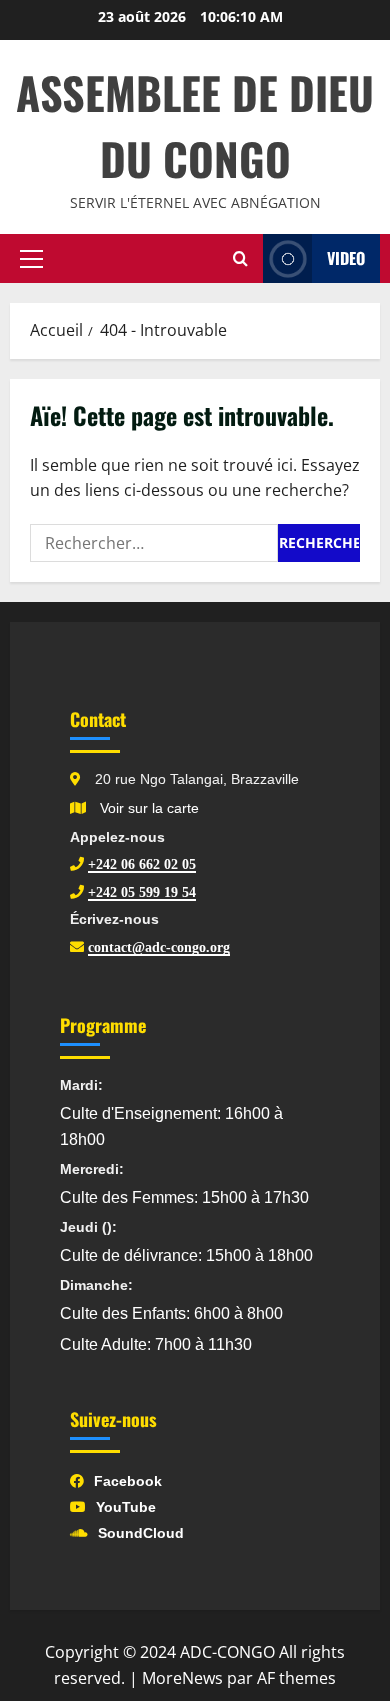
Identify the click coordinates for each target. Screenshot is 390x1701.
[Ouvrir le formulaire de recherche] (240, 259)
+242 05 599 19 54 (142, 892)
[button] (31, 259)
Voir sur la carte (147, 808)
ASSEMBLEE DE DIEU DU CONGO (195, 125)
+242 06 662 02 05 (142, 864)
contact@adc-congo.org (159, 947)
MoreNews (182, 1678)
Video (346, 258)
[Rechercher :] (154, 543)
